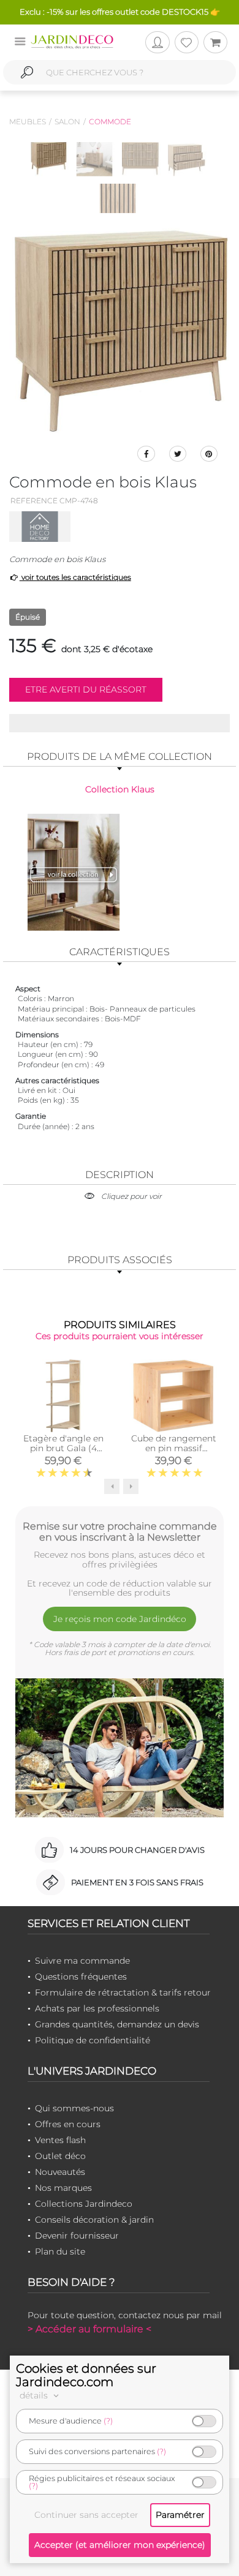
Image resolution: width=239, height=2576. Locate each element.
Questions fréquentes (81, 1977)
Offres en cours (68, 2124)
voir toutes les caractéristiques (75, 577)
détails (35, 2395)
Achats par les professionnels (97, 2008)
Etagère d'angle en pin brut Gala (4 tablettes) (63, 1448)
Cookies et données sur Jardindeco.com (86, 2375)
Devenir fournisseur (77, 2236)
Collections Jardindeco (84, 2204)
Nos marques (63, 2188)
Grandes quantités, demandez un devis (117, 2024)
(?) (108, 2421)
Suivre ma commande (82, 1961)
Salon (67, 122)
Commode (110, 122)
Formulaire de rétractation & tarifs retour (123, 1992)
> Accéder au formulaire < (89, 2329)
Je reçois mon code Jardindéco (120, 1619)
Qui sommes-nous (74, 2108)
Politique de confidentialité (93, 2040)
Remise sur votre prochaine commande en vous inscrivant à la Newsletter (120, 1531)
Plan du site (60, 2251)
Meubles (28, 122)
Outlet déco (60, 2156)
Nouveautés (60, 2172)
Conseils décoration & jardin (94, 2220)
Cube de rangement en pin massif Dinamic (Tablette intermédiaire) (174, 1453)
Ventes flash (60, 2140)
